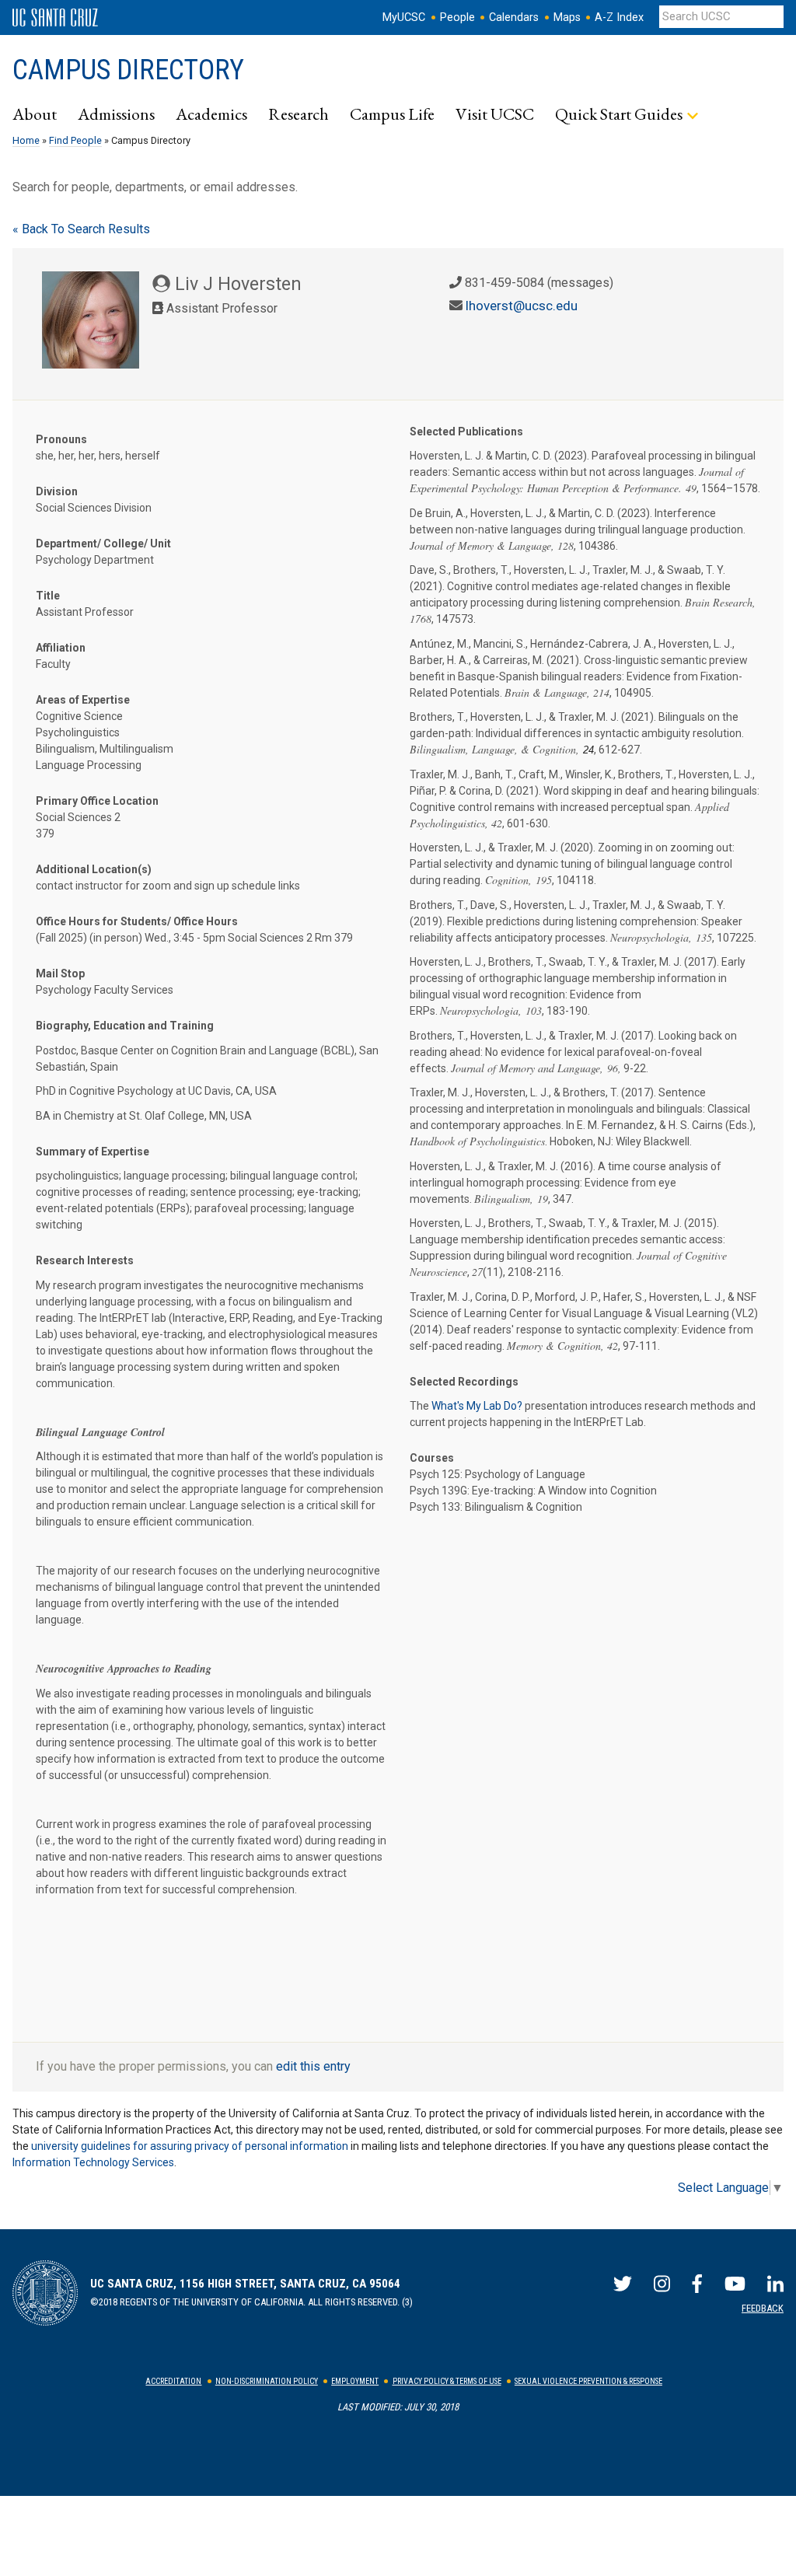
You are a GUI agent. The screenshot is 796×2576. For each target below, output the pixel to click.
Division (57, 491)
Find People (75, 140)
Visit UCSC (495, 114)
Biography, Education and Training (125, 1026)
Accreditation (173, 2381)
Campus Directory (128, 70)
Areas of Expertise (83, 700)
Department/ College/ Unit (103, 544)
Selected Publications (466, 432)
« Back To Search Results (81, 229)
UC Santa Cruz (55, 18)
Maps (567, 17)
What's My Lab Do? (477, 1406)
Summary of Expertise (93, 1152)
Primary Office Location (97, 801)
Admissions (116, 114)
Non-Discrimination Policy (267, 2381)
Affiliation (61, 648)
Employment (355, 2381)
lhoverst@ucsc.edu (522, 306)
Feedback (763, 2308)
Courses (432, 1458)
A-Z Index (619, 17)
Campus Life (392, 114)
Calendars (514, 17)
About (35, 114)
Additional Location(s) (94, 869)
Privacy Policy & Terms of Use (447, 2381)
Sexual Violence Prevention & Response (588, 2381)
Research (298, 114)
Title (48, 596)
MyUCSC (404, 17)
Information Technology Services (93, 2162)
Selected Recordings (464, 1382)
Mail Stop (60, 973)
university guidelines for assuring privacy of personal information (190, 2146)
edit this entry (313, 2066)
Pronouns (61, 439)
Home (26, 140)
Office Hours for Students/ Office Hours (137, 921)
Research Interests (85, 1260)
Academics (211, 114)
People (457, 17)
